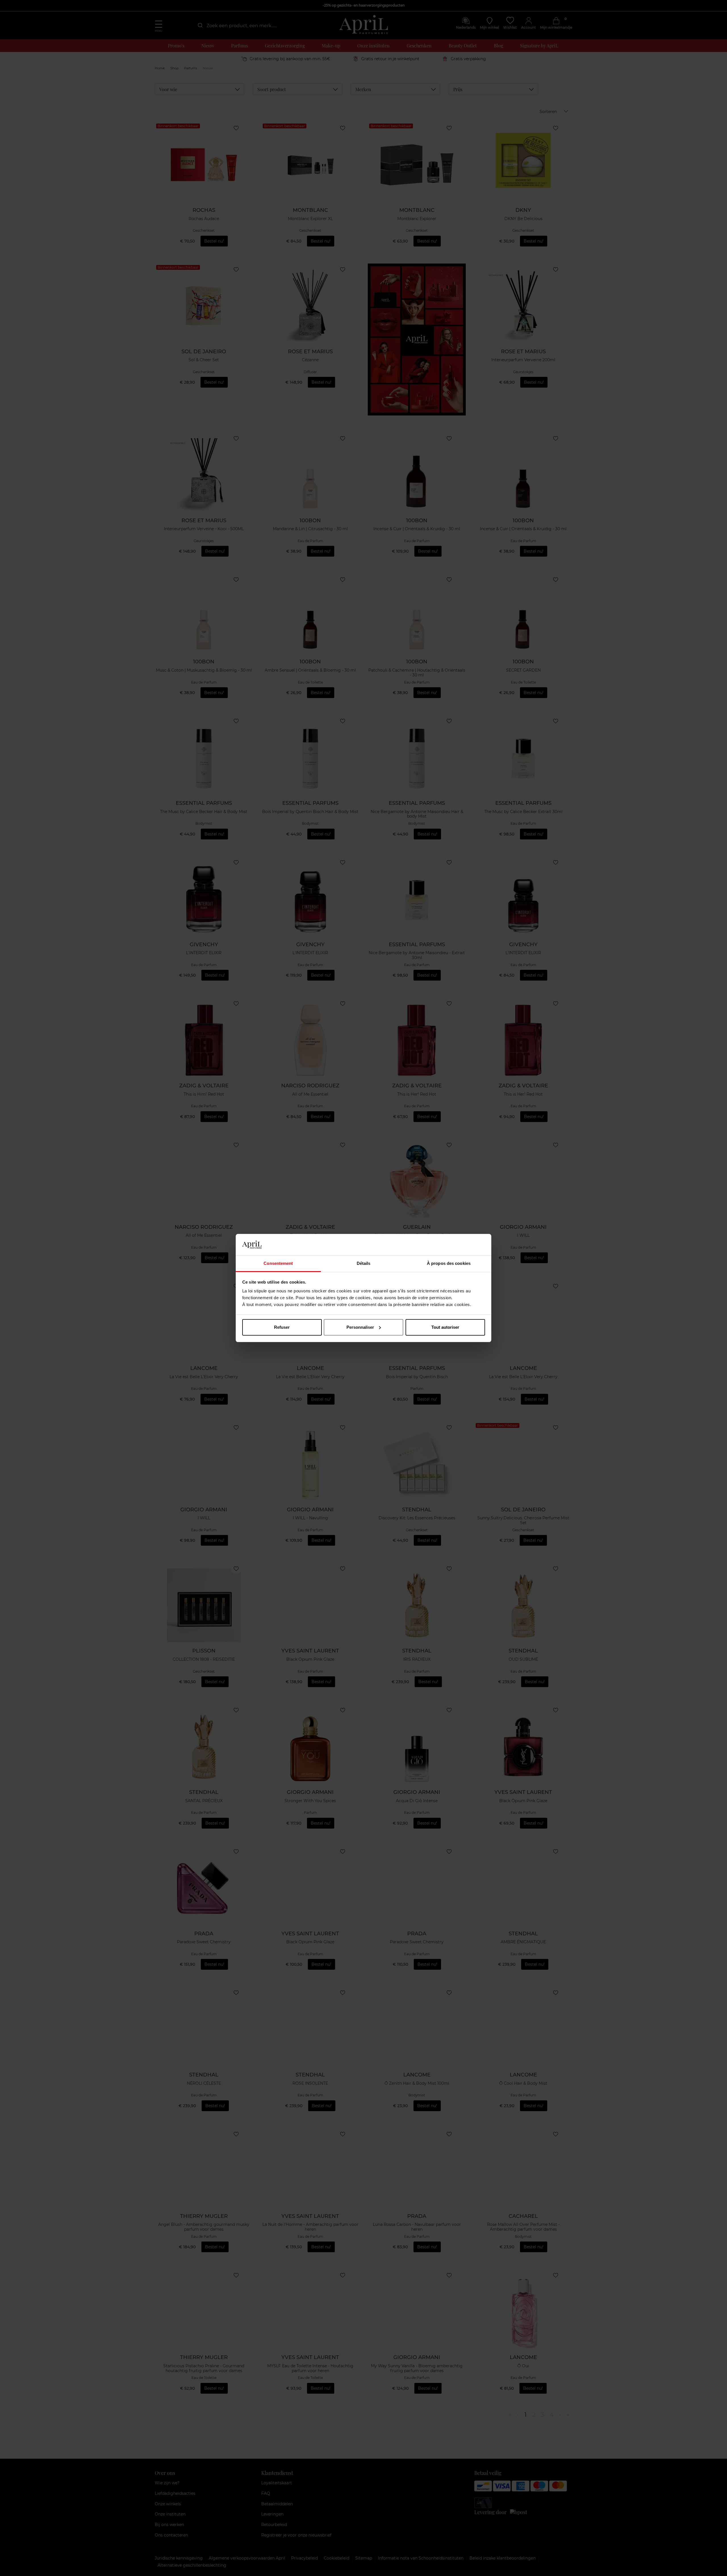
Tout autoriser (445, 1327)
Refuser (282, 1327)
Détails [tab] (364, 1263)
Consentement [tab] (278, 1263)
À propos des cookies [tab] (449, 1263)
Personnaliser (360, 1327)
